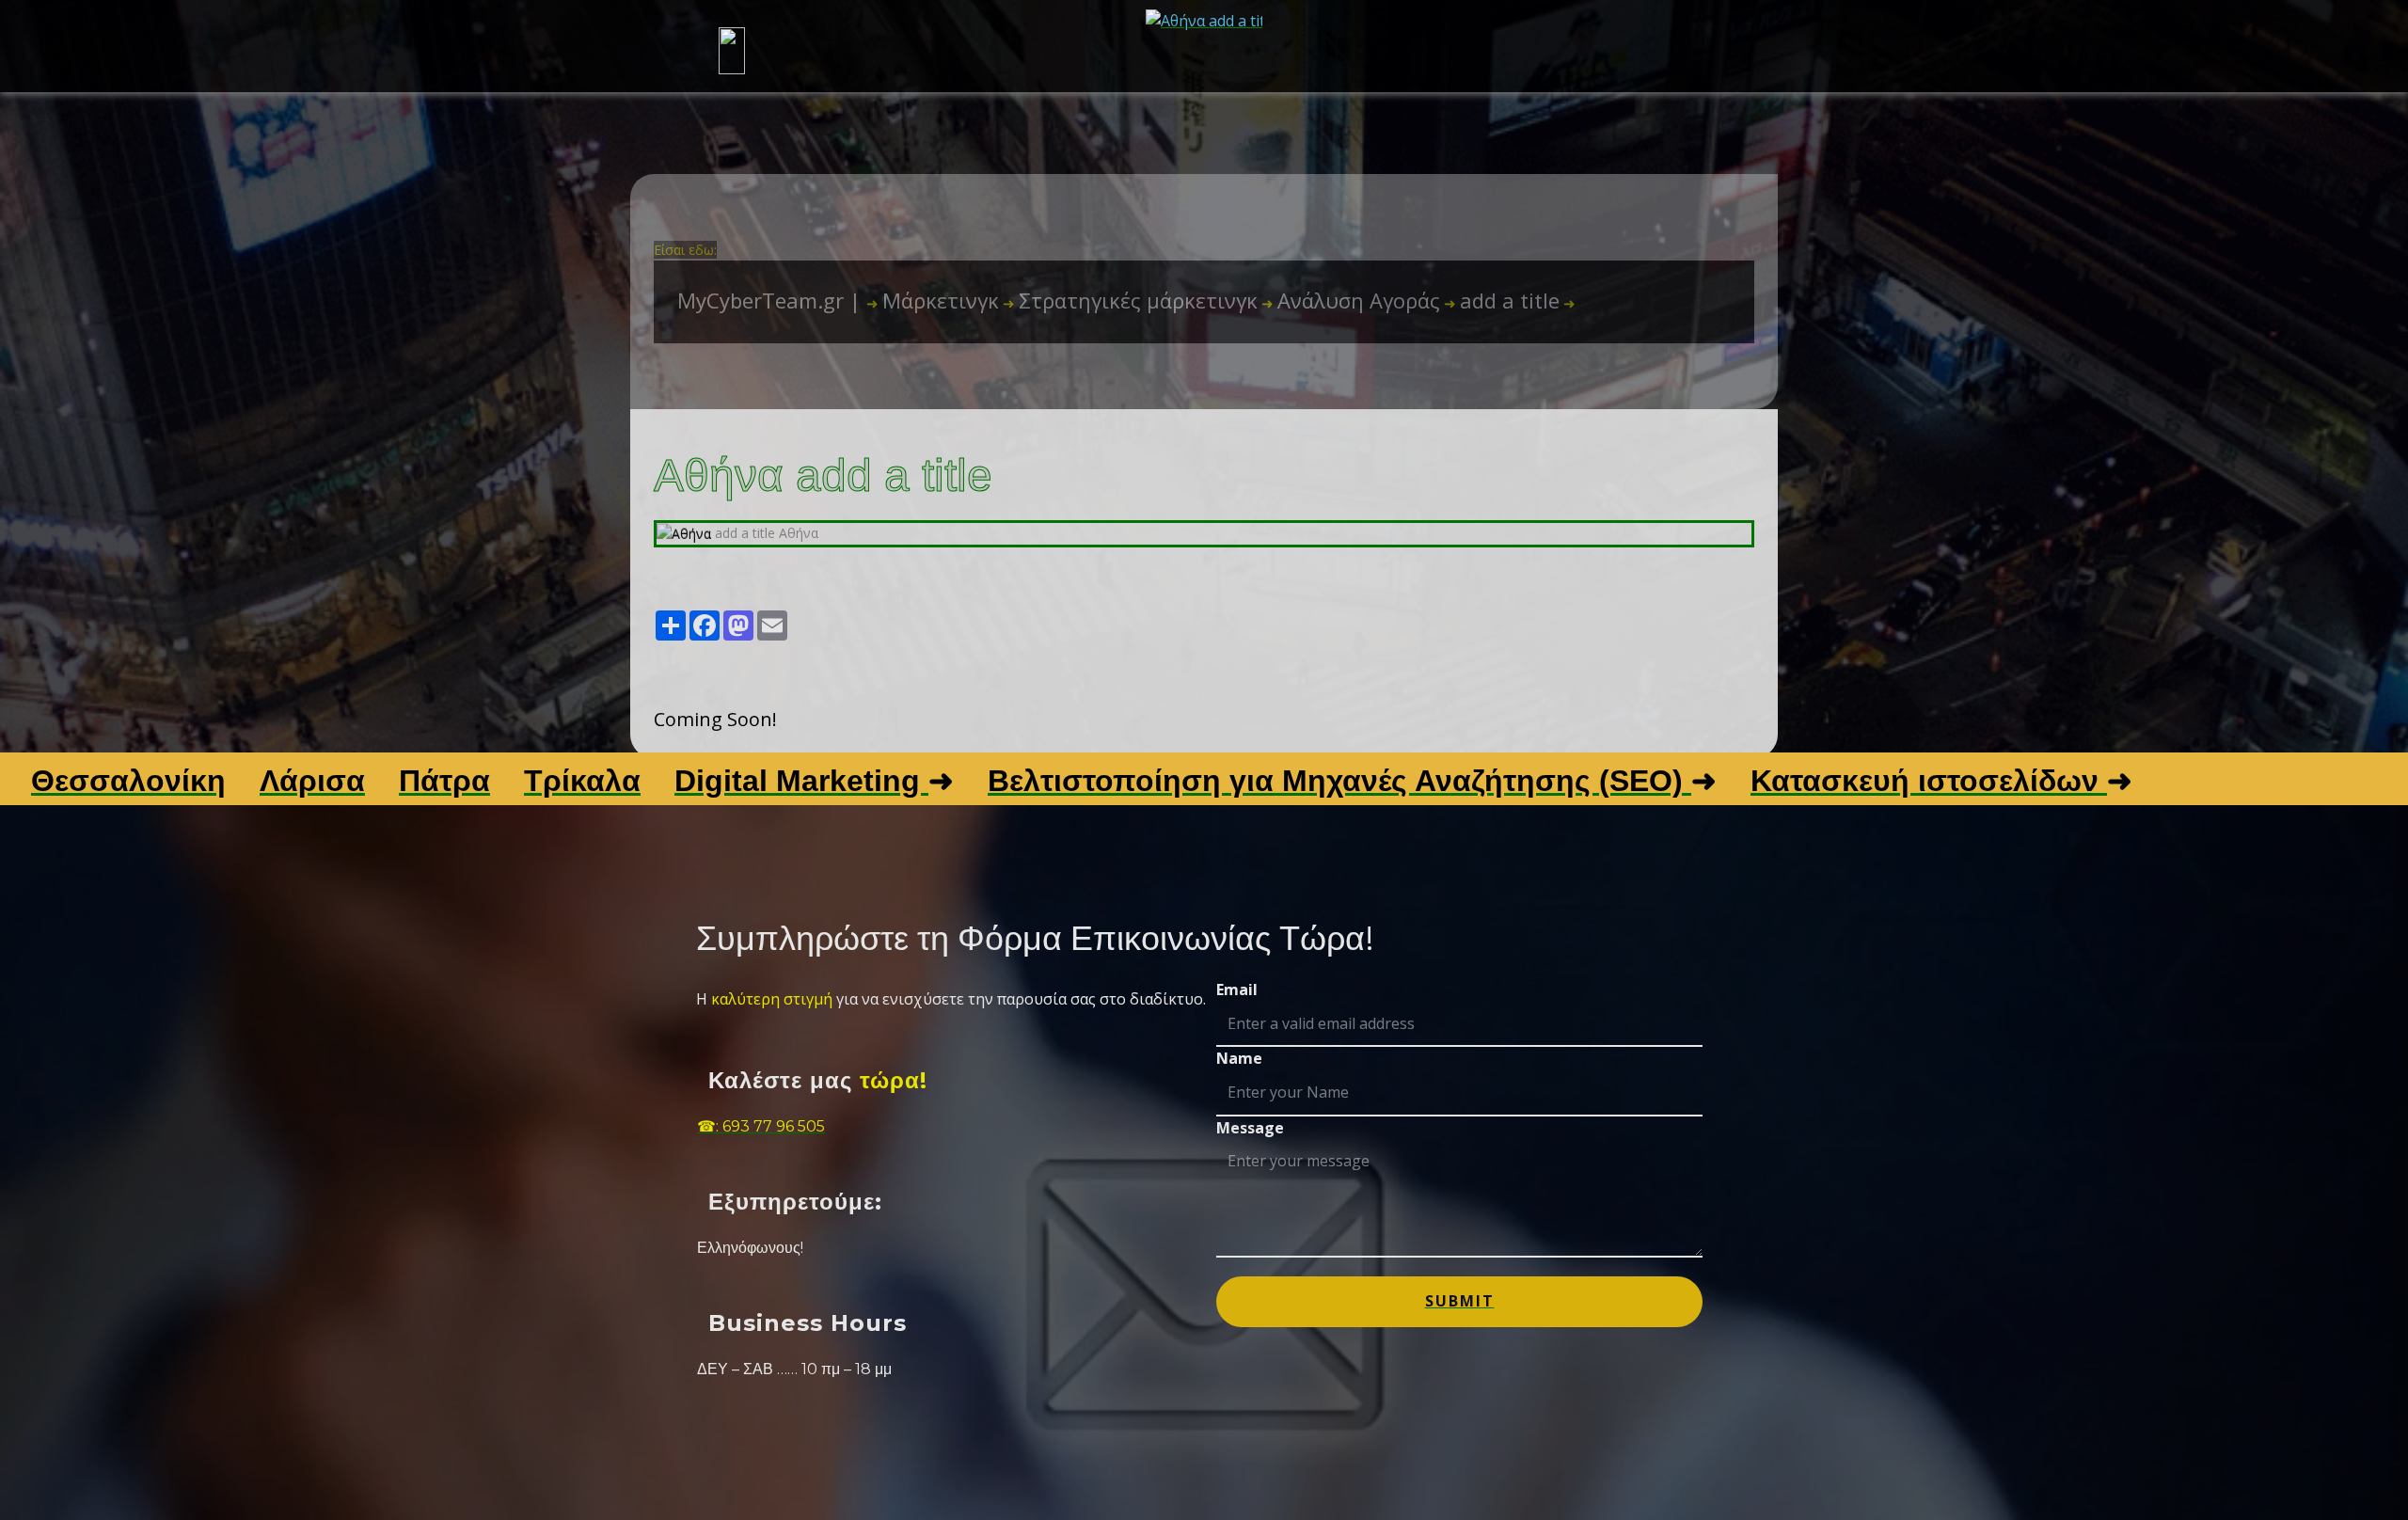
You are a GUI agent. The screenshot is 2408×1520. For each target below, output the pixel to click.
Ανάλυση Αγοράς (1351, 300)
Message (1250, 1128)
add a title (1502, 300)
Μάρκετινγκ (933, 300)
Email (1237, 990)
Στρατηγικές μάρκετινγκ (1130, 300)
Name (1239, 1058)
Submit (1460, 1301)
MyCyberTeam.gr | (772, 300)
